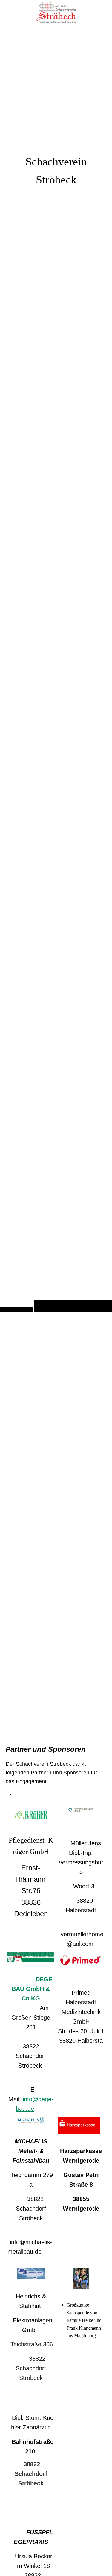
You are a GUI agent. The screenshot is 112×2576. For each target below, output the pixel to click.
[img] (56, 668)
